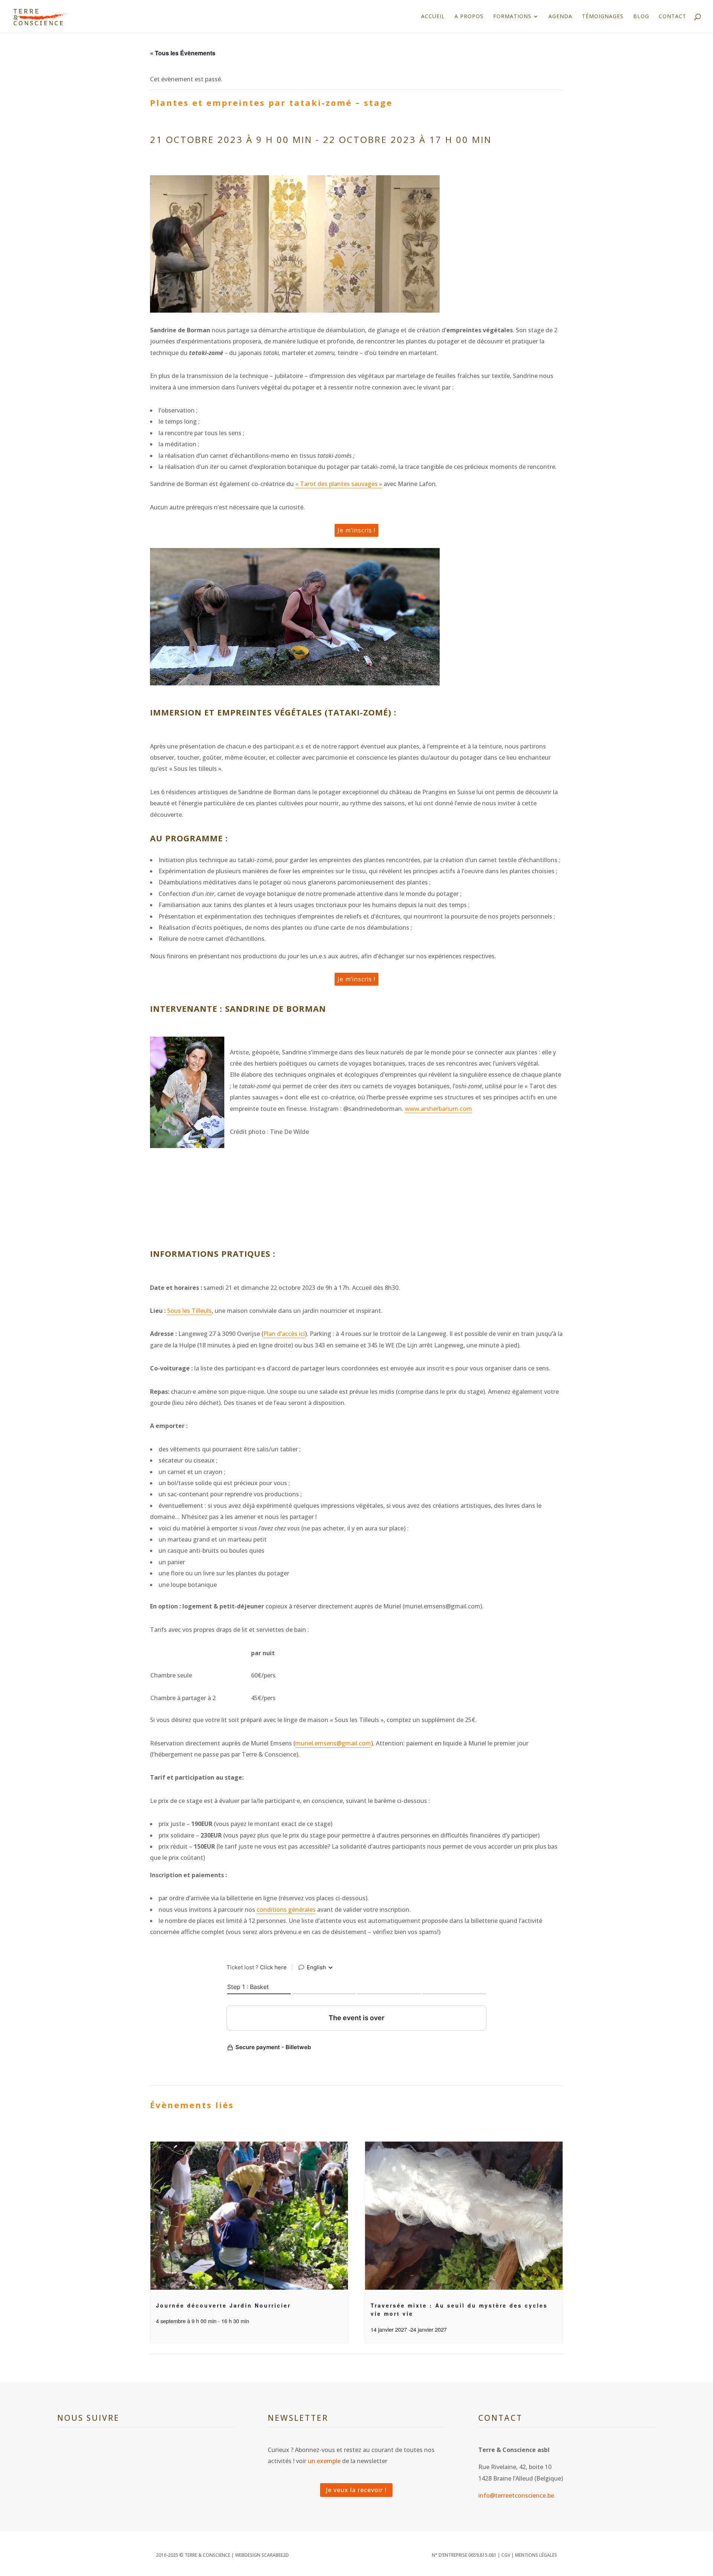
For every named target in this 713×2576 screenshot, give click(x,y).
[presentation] (249, 2216)
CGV (506, 2555)
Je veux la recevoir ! (356, 2490)
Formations (512, 17)
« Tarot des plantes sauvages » (339, 484)
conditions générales (286, 1910)
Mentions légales (536, 2555)
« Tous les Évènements (183, 53)
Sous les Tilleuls (189, 1311)
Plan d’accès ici (284, 1334)
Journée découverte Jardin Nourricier (223, 2305)
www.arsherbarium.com (438, 1109)
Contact (673, 17)
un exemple (324, 2461)
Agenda (560, 17)
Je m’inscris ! (356, 530)
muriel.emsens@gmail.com (333, 1743)
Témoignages (603, 17)
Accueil (433, 17)
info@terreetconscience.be (516, 2495)
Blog (641, 17)
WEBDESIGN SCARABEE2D (262, 2555)
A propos (469, 17)
